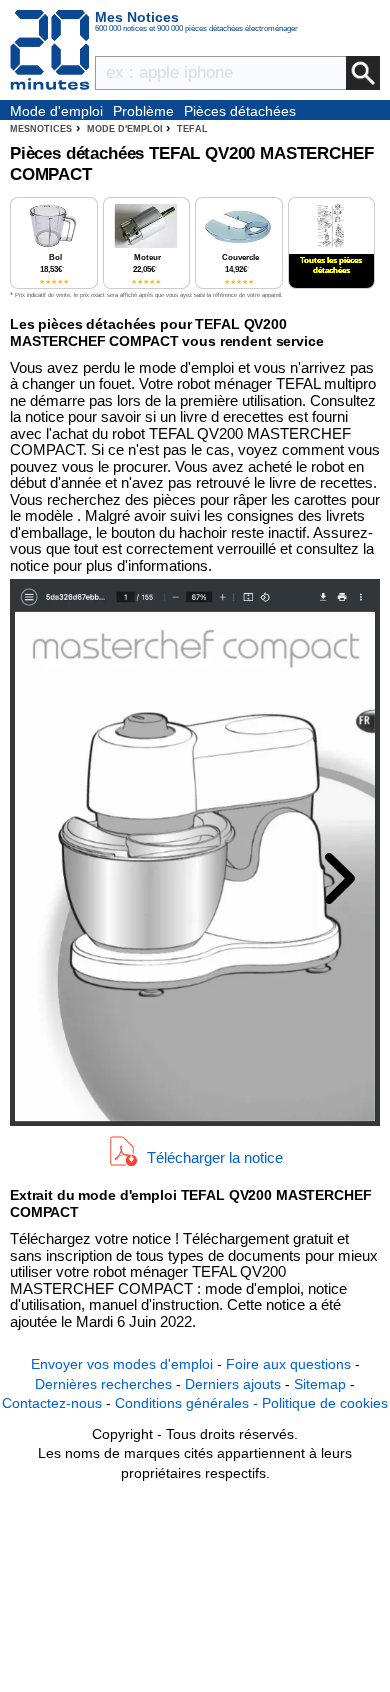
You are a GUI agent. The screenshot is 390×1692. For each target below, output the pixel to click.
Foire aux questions (288, 1364)
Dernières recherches (103, 1384)
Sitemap (320, 1384)
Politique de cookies (325, 1403)
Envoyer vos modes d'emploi (122, 1364)
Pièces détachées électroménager (240, 112)
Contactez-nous (52, 1403)
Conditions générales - (188, 1403)
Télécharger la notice (215, 1157)
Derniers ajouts (233, 1384)
